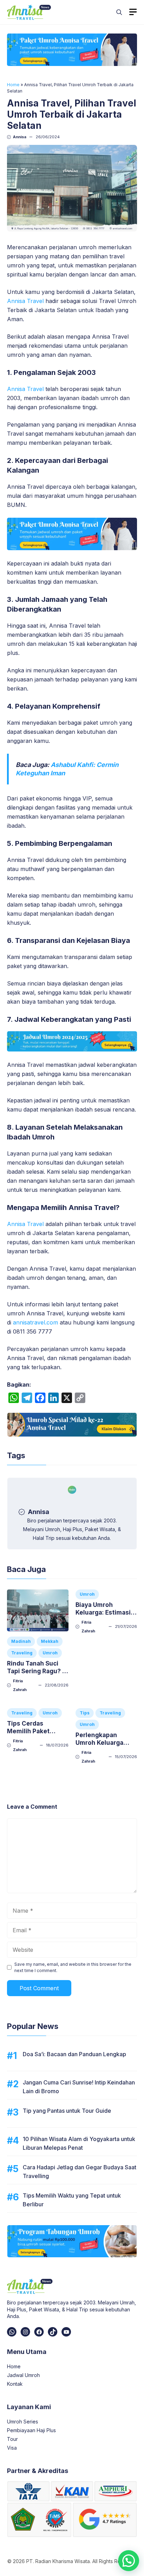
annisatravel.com (35, 1322)
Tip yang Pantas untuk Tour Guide (67, 2111)
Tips (85, 1713)
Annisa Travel (25, 301)
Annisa (20, 137)
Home (13, 85)
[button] (119, 12)
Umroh (50, 1653)
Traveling (22, 1653)
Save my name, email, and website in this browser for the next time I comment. (73, 1967)
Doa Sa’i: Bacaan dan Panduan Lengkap (74, 2054)
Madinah (21, 1641)
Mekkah (50, 1641)
